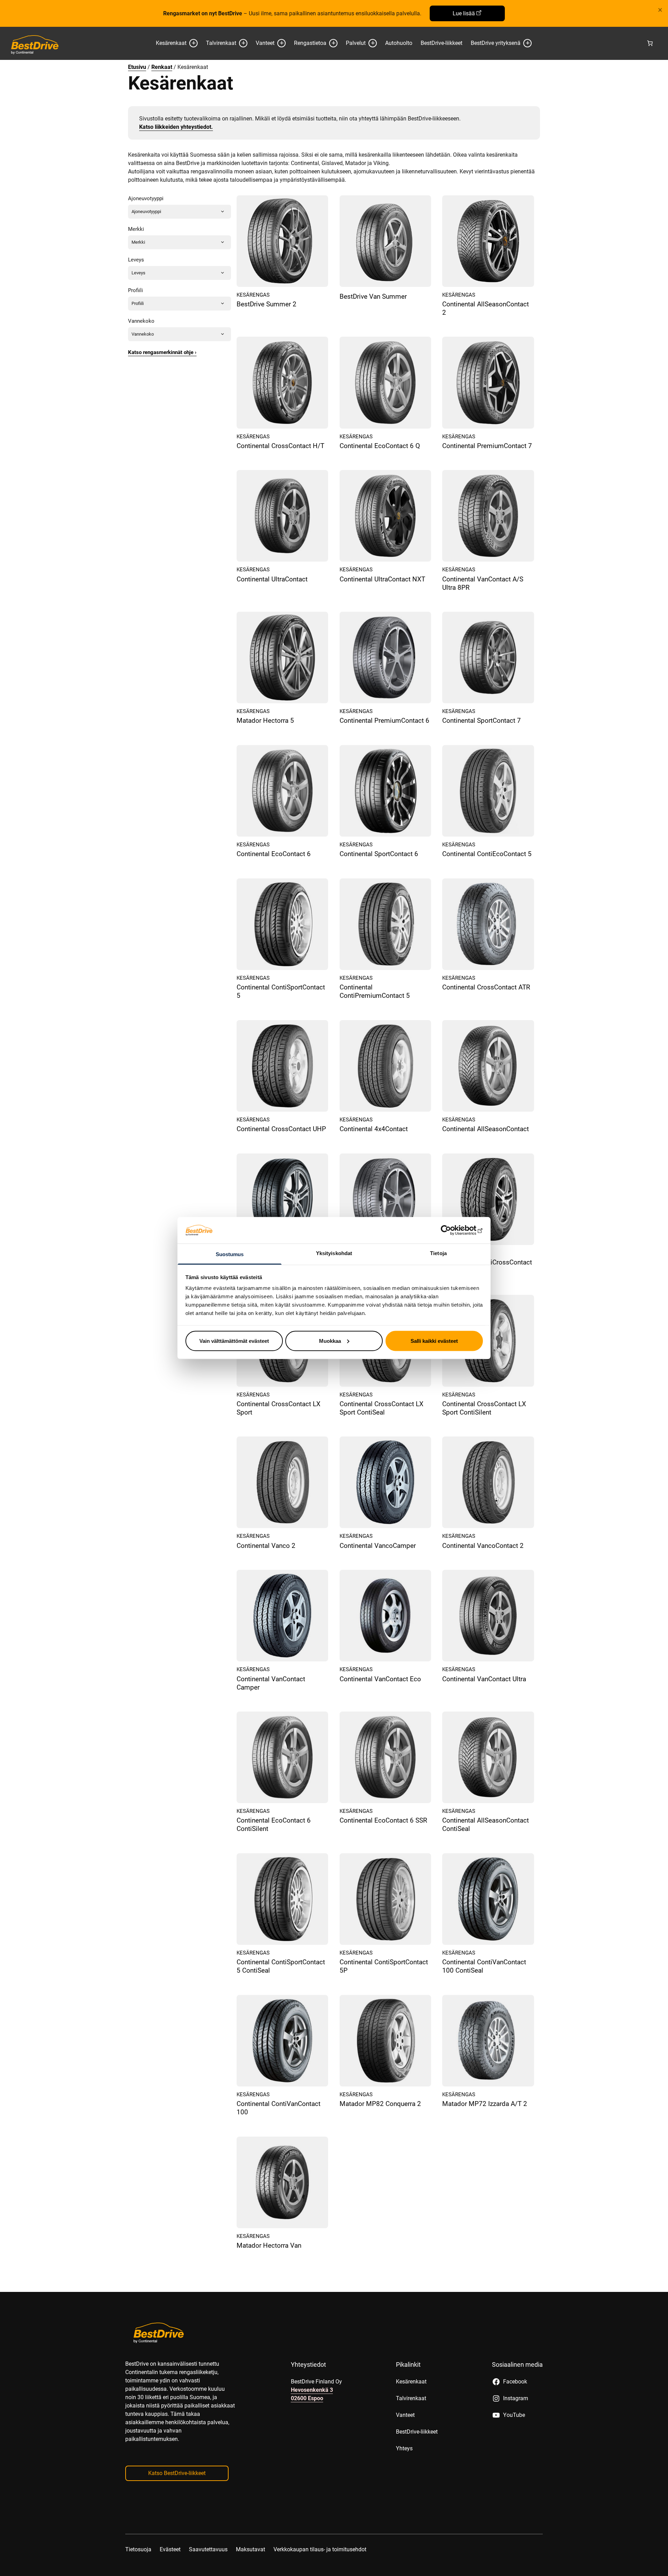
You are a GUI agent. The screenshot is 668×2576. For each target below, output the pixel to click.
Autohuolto (399, 43)
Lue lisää (464, 13)
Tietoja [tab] (438, 1253)
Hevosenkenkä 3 (312, 2390)
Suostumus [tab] (230, 1254)
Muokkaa (330, 1341)
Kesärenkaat (171, 43)
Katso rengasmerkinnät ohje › (162, 352)
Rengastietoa (310, 43)
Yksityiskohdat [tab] (334, 1253)
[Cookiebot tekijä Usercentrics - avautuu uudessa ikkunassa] (452, 1230)
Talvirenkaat (221, 43)
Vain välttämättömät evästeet (234, 1341)
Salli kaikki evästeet (434, 1341)
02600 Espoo (307, 2398)
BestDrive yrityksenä (496, 43)
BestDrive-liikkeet (442, 43)
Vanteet (265, 43)
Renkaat (162, 67)
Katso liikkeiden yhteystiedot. (176, 127)
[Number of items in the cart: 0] (650, 43)
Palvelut (356, 43)
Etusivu (137, 67)
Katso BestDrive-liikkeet (177, 2473)
